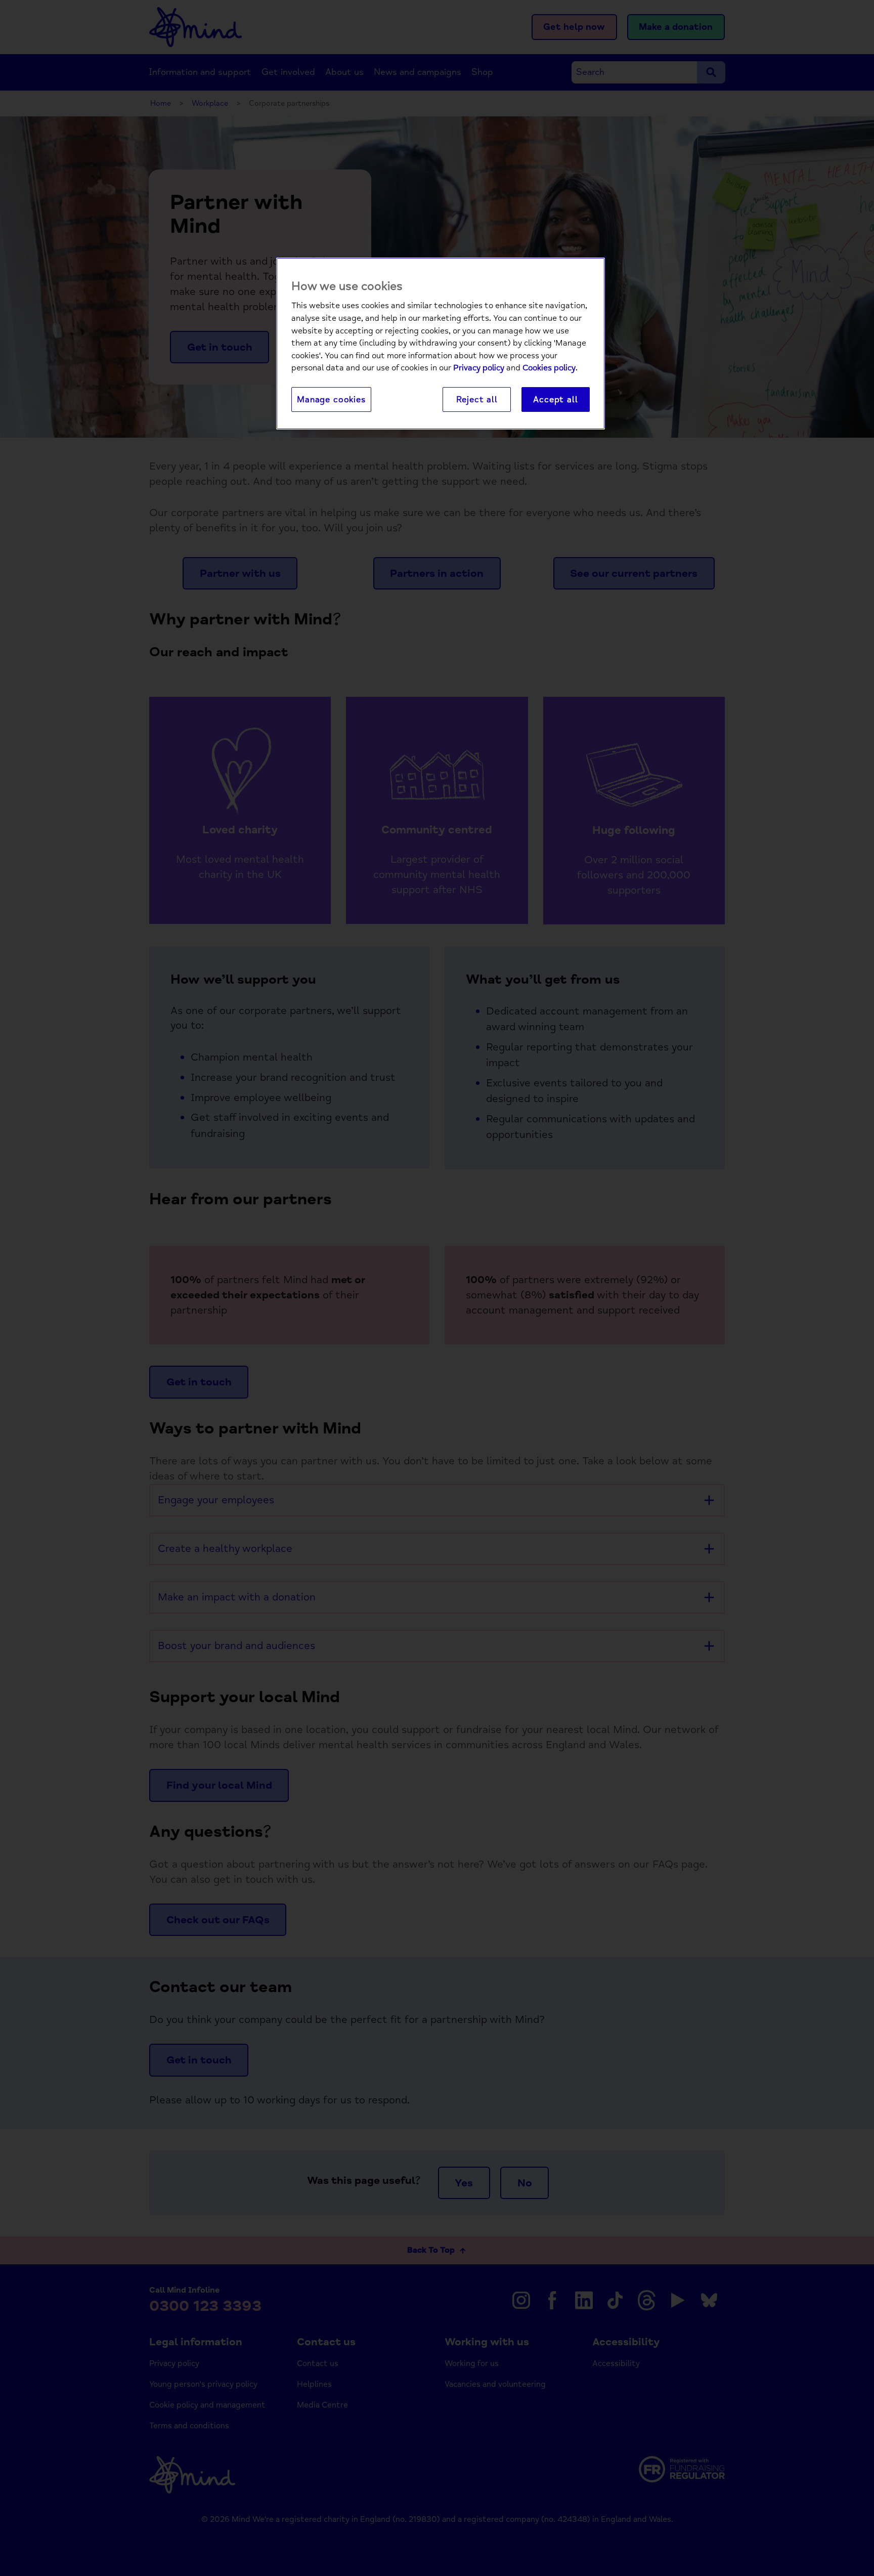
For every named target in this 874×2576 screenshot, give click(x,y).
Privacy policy (479, 368)
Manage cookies (331, 399)
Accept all (555, 399)
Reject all (477, 399)
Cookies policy (549, 368)
